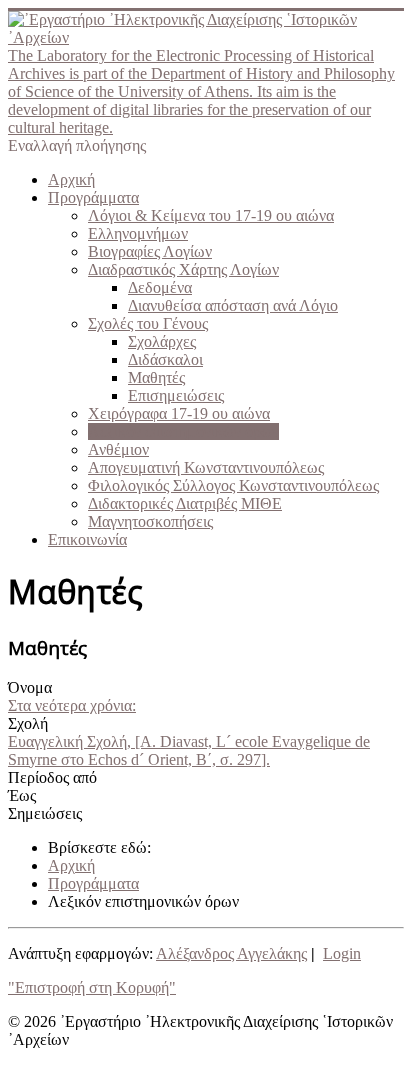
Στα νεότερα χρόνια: (72, 705)
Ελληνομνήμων (138, 233)
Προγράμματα (93, 197)
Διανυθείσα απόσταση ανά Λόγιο (233, 305)
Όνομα (30, 687)
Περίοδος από (52, 777)
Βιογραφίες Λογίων (150, 251)
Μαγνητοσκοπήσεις (150, 521)
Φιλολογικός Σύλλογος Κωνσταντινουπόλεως (233, 485)
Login (342, 953)
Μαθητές (156, 377)
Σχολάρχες (162, 341)
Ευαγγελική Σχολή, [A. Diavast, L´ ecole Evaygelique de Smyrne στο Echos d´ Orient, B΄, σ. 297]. (189, 750)
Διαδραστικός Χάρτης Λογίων (183, 269)
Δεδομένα (160, 287)
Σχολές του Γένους (148, 323)
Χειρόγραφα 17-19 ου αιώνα (179, 413)
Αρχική (71, 179)
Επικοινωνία (87, 539)
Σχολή (28, 723)
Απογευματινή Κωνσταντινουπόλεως (206, 467)
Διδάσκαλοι (165, 359)
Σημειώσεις (45, 813)
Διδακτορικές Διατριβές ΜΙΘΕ (185, 503)
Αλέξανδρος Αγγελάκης (231, 953)
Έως (22, 795)
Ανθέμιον (118, 449)
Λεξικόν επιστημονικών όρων (183, 431)
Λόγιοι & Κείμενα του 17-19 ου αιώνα (211, 215)
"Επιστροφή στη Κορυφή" (92, 987)
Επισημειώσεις (176, 395)
